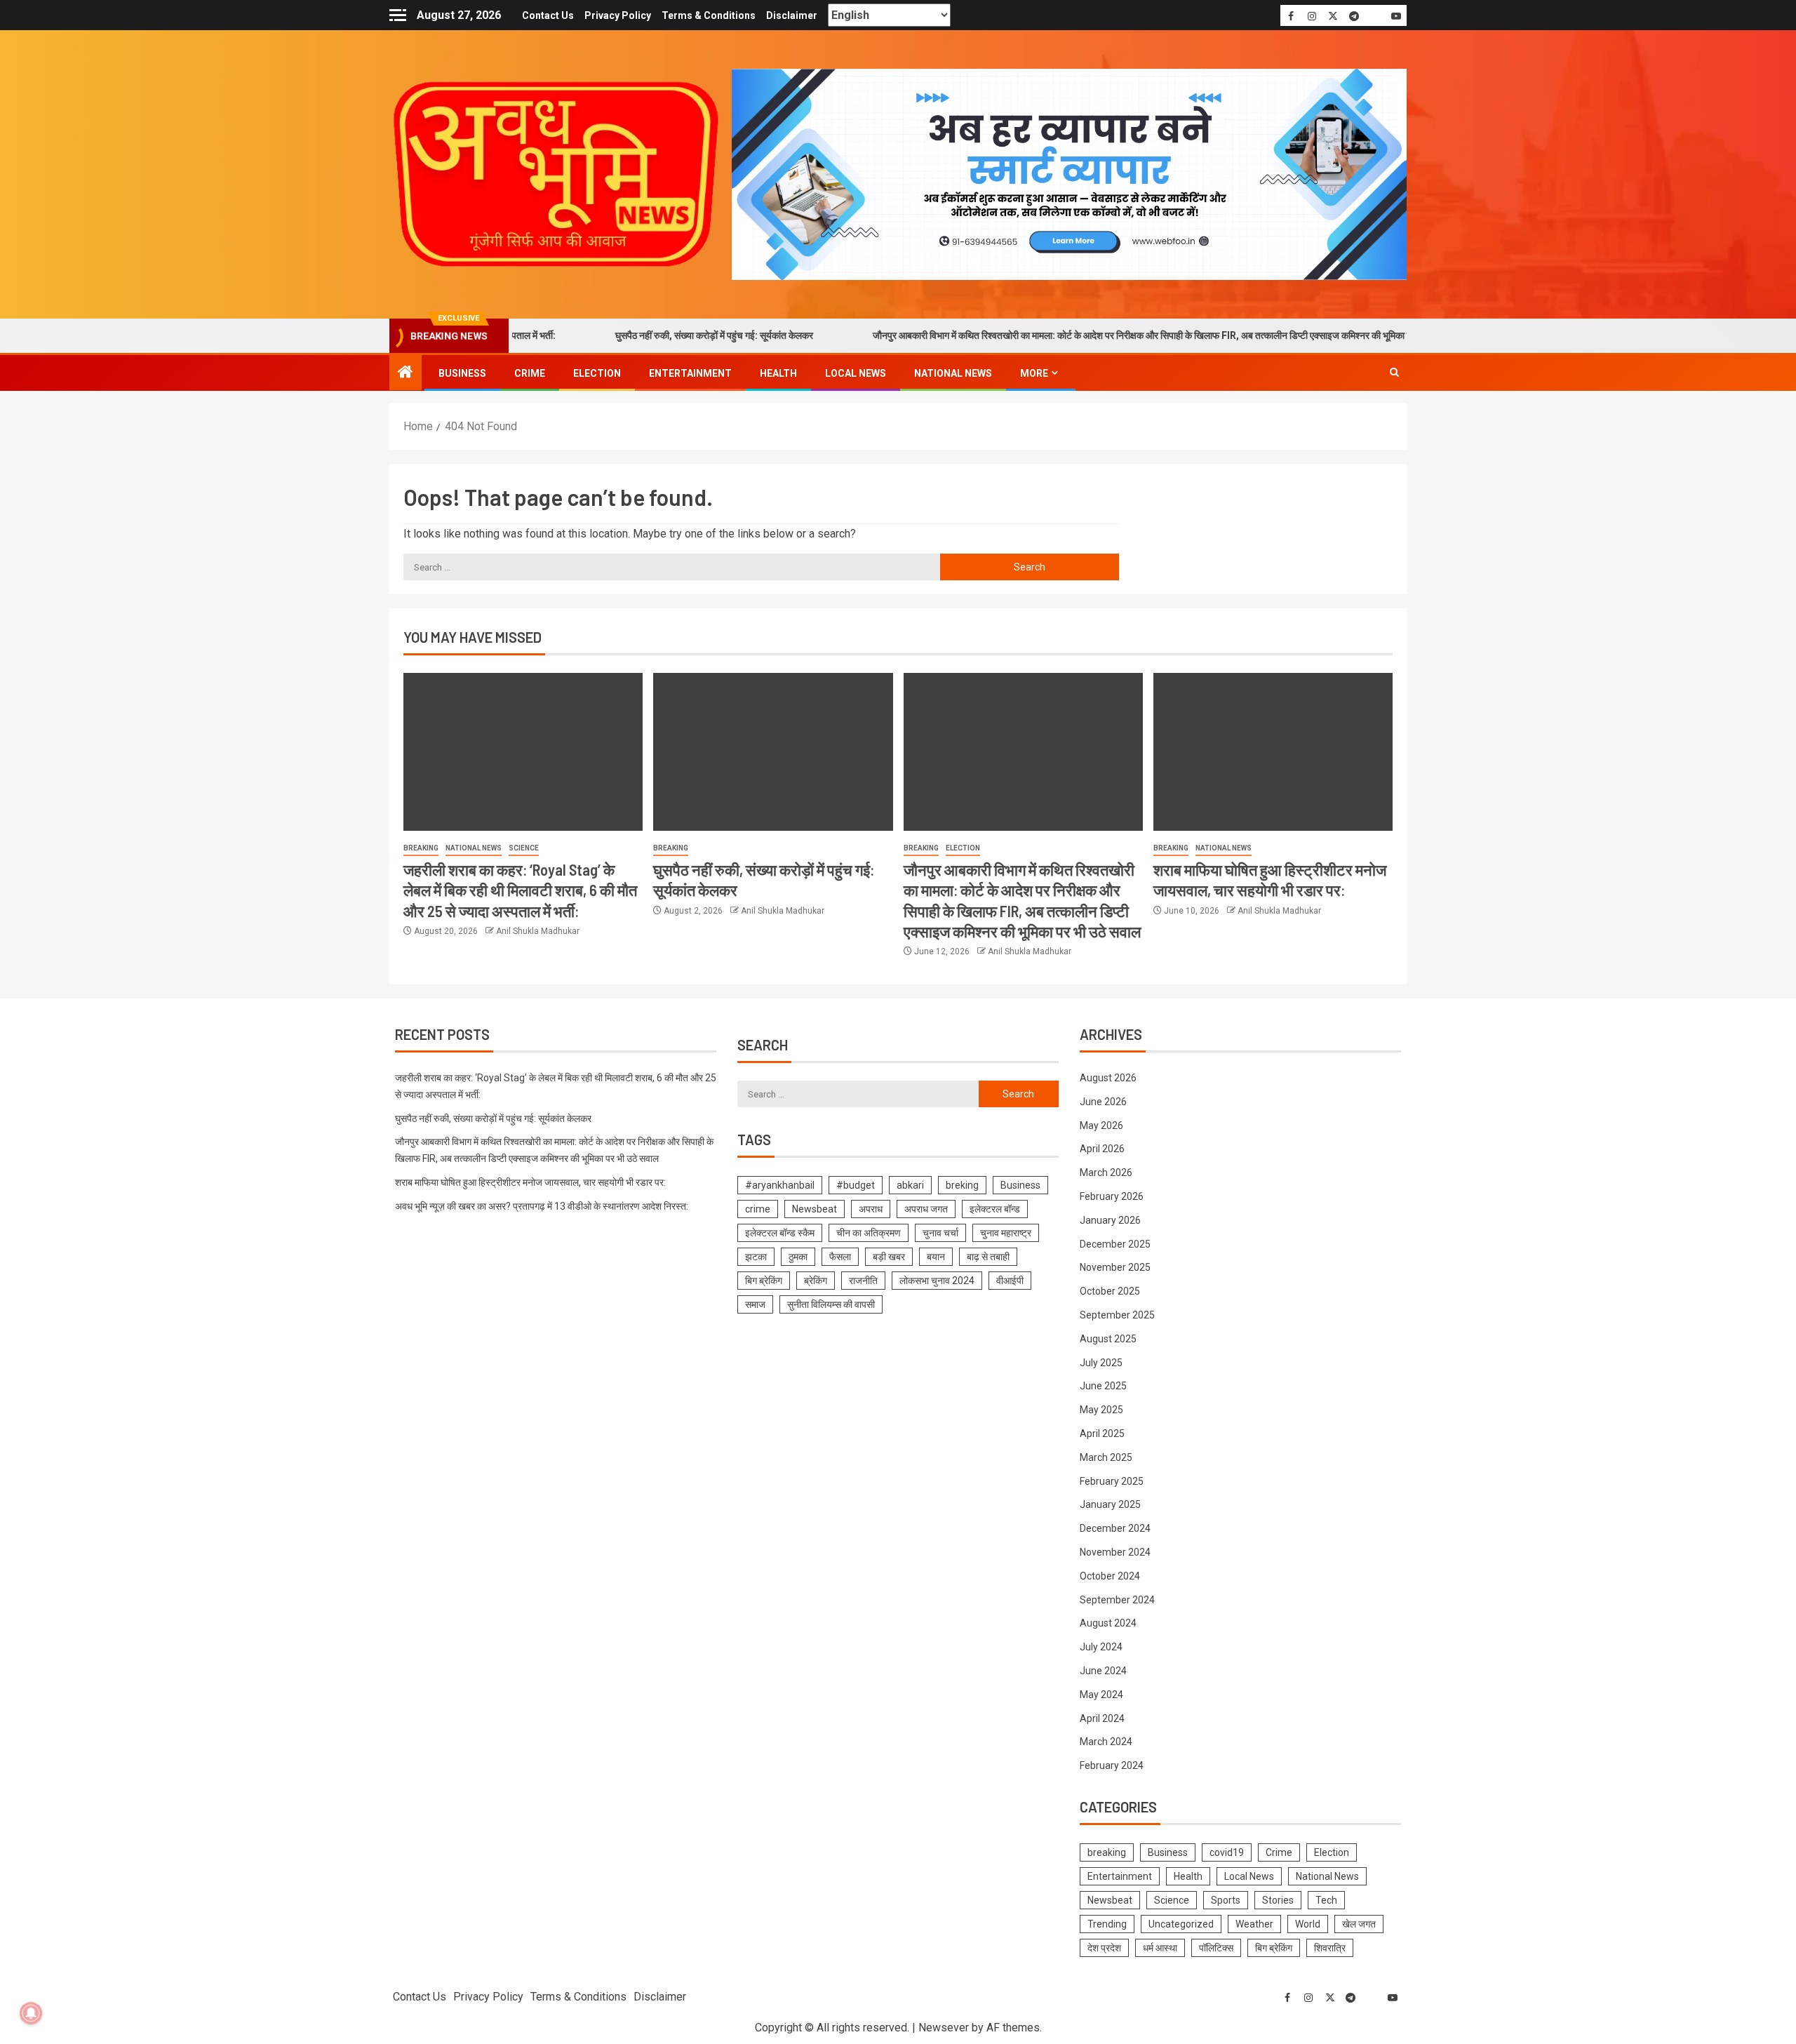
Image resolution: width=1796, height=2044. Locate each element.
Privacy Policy (618, 15)
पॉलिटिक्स (1216, 1948)
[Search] (1394, 373)
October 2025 (1110, 1291)
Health (778, 373)
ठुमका (798, 1257)
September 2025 (1117, 1315)
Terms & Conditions (709, 15)
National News (953, 373)
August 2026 (1108, 1078)
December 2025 (1115, 1244)
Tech (1326, 1900)
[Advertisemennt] (1069, 174)
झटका (756, 1257)
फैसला (840, 1257)
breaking (421, 848)
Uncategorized (1181, 1924)
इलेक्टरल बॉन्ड (995, 1209)
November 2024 (1115, 1552)
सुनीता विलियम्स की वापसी (831, 1304)
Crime (530, 373)
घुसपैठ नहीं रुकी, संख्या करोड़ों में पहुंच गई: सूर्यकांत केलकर (638, 335)
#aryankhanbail (780, 1185)
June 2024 (1103, 1671)
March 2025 (1106, 1457)
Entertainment (690, 373)
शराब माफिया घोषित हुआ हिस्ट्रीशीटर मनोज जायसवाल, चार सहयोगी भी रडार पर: (530, 1182)
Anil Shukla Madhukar (538, 931)
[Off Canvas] (398, 15)
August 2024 (1108, 1623)
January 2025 (1110, 1504)
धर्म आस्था (1160, 1948)
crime (758, 1209)
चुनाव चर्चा (940, 1233)
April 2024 (1102, 1718)
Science (524, 848)
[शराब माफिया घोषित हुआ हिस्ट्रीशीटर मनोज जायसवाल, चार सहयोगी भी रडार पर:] (1273, 752)
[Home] (406, 373)
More (1034, 373)
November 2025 (1115, 1267)
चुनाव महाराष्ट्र (1006, 1233)
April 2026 (1102, 1149)
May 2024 (1101, 1695)
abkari (910, 1185)
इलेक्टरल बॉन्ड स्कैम (780, 1233)
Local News (856, 373)
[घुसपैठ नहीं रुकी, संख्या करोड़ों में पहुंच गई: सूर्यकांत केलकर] (773, 752)
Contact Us (548, 15)
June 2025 (1103, 1386)
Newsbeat (815, 1209)
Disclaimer (792, 15)
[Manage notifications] (31, 2013)
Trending (1107, 1924)
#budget (856, 1185)
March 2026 (1106, 1173)
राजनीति (863, 1281)
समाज (755, 1304)
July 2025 (1101, 1363)
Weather (1254, 1924)
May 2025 (1101, 1410)
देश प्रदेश (1104, 1948)
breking (962, 1185)
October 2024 (1110, 1576)
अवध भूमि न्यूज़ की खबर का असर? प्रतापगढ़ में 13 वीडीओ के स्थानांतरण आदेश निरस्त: (542, 1206)
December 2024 (1115, 1528)
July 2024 (1101, 1647)
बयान (936, 1257)
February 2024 (1112, 1765)
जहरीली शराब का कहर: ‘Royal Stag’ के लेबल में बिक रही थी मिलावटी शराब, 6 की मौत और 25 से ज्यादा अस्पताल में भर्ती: (520, 890)
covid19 (1227, 1852)
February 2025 (1112, 1481)
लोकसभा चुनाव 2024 (937, 1281)
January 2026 (1110, 1220)
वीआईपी (1010, 1281)
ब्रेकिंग (816, 1281)
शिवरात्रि (1330, 1948)
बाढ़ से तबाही (988, 1257)
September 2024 (1117, 1600)
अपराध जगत (926, 1209)
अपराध (871, 1209)
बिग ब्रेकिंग (764, 1281)
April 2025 (1102, 1434)
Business (462, 373)
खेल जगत (1359, 1924)
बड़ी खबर (889, 1257)
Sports (1226, 1900)
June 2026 (1103, 1102)
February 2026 (1112, 1196)
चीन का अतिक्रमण (869, 1233)
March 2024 (1106, 1742)
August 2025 (1108, 1339)
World (1308, 1924)
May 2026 (1101, 1125)
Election (597, 373)
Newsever (944, 2028)
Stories (1278, 1900)
